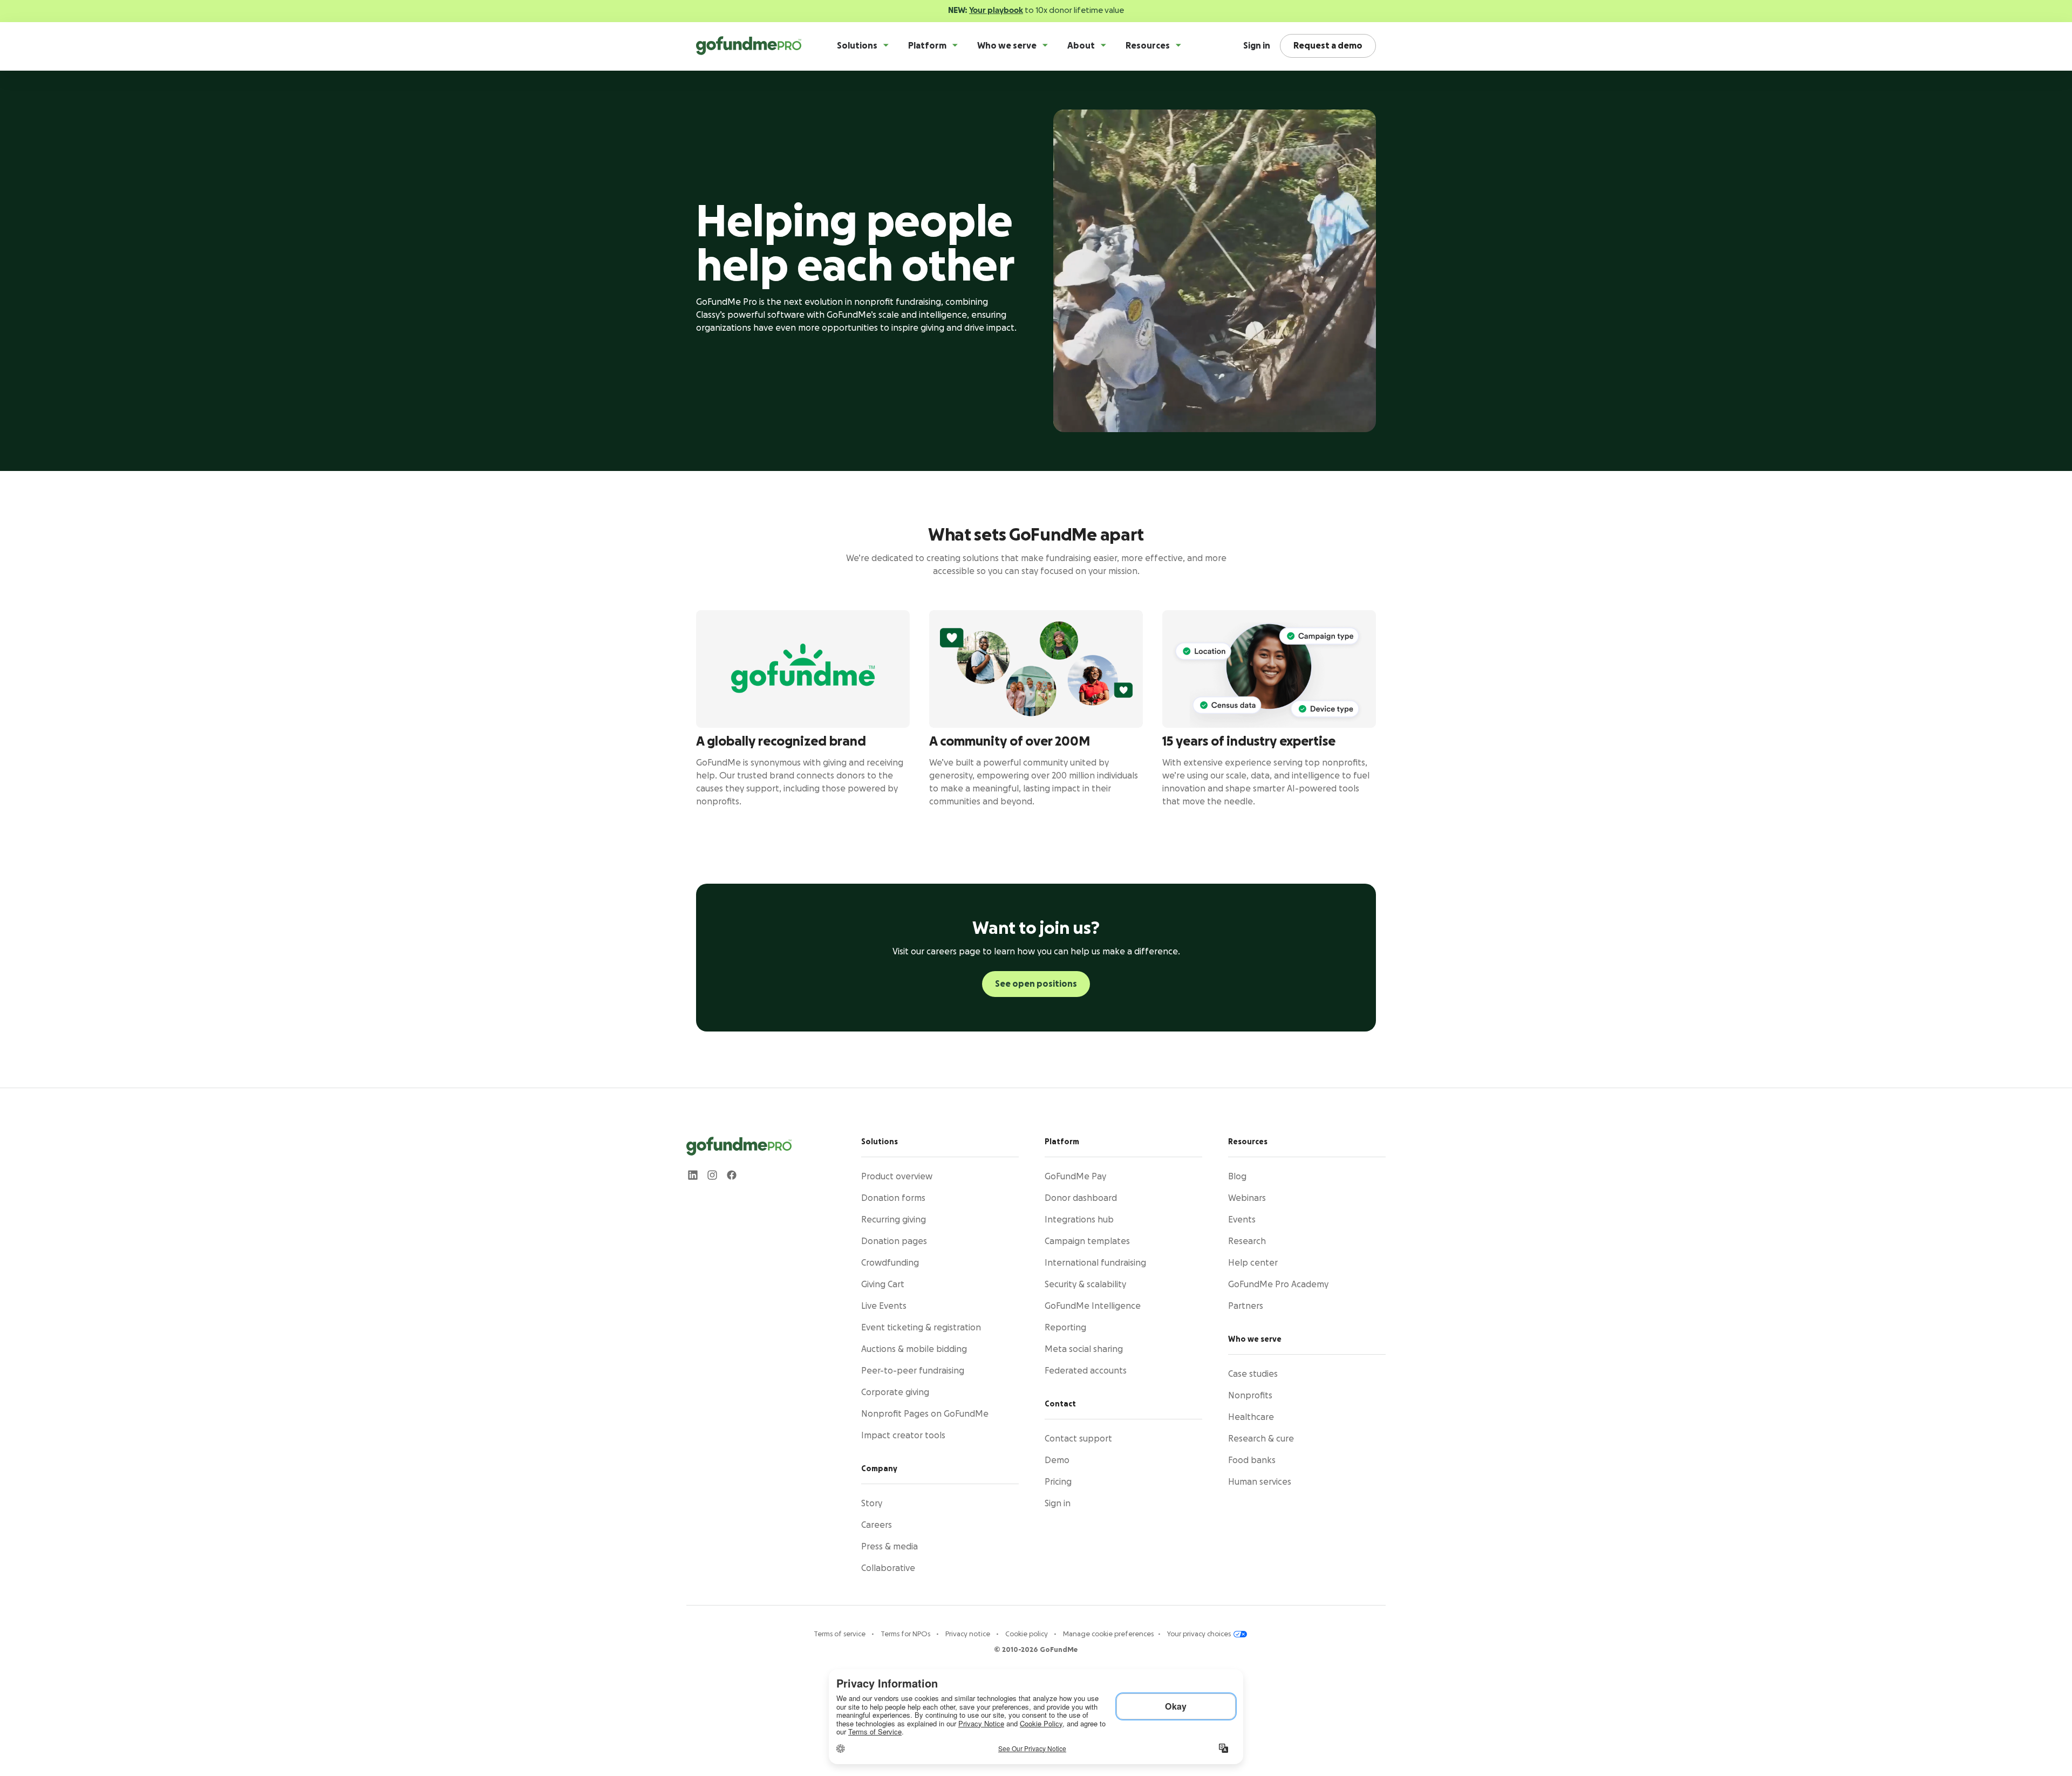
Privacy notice (969, 1634)
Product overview (897, 1177)
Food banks (1252, 1460)
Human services (1260, 1482)
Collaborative (888, 1568)
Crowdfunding (890, 1263)
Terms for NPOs (906, 1634)
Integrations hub (1079, 1220)
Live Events (884, 1306)
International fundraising (1095, 1263)
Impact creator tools (903, 1436)
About (1081, 46)
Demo (1057, 1460)
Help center (1253, 1263)
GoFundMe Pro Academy (1278, 1285)
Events (1242, 1220)
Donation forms (893, 1198)
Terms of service (840, 1634)
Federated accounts (1086, 1371)
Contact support (1078, 1439)
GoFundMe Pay (1075, 1177)
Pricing (1058, 1482)
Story (872, 1504)
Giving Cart (883, 1285)
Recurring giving (894, 1220)
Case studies (1253, 1374)
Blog (1237, 1177)
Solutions (857, 46)
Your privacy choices (1200, 1634)
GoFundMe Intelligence (1093, 1306)
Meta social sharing (1084, 1349)
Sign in (1257, 46)
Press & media (890, 1547)
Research (1247, 1241)
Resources (1148, 46)
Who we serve (1007, 46)
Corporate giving (895, 1392)
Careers (877, 1525)
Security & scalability (1085, 1285)
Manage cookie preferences (1108, 1634)
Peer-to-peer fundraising (913, 1371)
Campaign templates (1087, 1241)
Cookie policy (1027, 1634)
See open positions (1036, 984)
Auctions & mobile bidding (914, 1349)
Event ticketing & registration (921, 1328)
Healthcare (1251, 1417)
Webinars (1247, 1198)
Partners (1246, 1306)
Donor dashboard (1081, 1198)
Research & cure (1261, 1439)
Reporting (1065, 1328)
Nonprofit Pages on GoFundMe (925, 1414)
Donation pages (894, 1241)
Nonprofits (1250, 1396)
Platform (927, 46)
